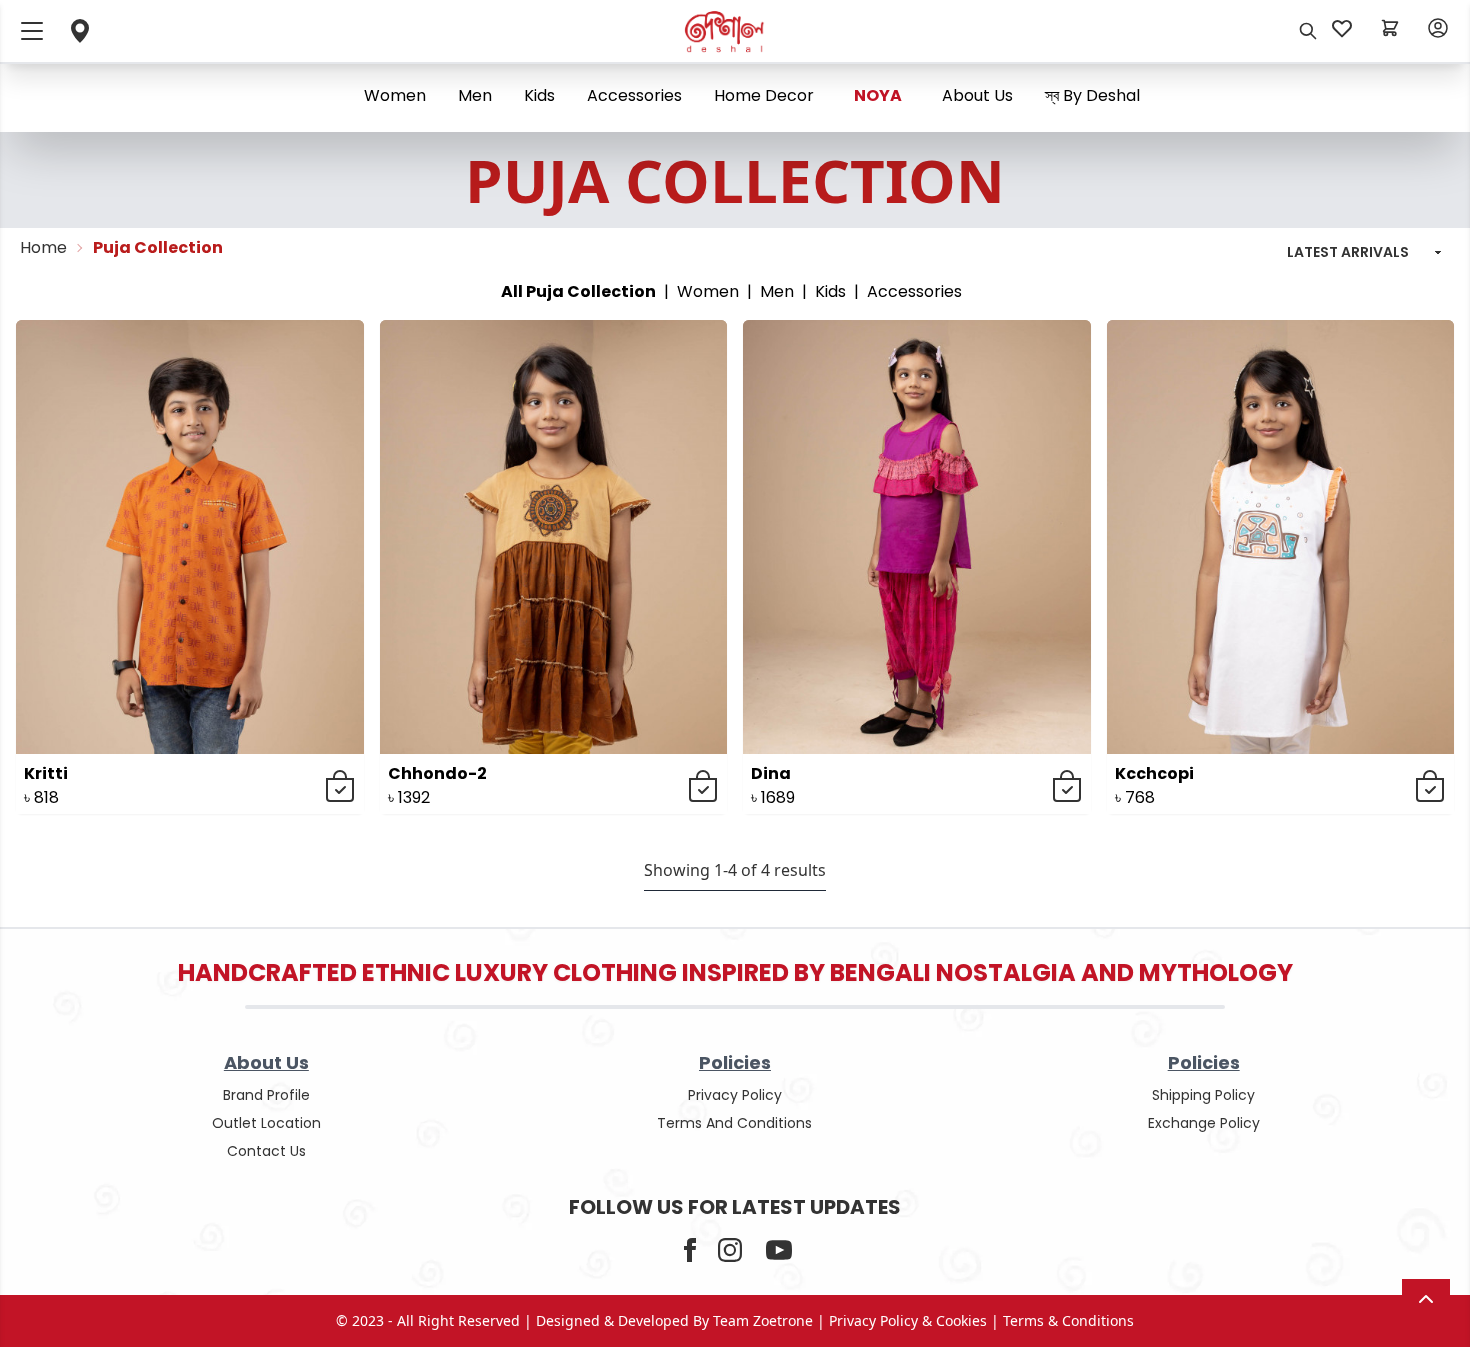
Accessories (634, 95)
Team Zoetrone (763, 1320)
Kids (539, 95)
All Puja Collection (578, 291)
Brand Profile (266, 1095)
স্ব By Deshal (1092, 95)
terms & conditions (1068, 1320)
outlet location (266, 1123)
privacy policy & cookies (908, 1320)
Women (395, 95)
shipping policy (1203, 1095)
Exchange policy (1204, 1123)
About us (977, 95)
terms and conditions (734, 1123)
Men (475, 95)
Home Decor (764, 95)
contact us (266, 1151)
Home (43, 247)
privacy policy (735, 1095)
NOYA (878, 95)
